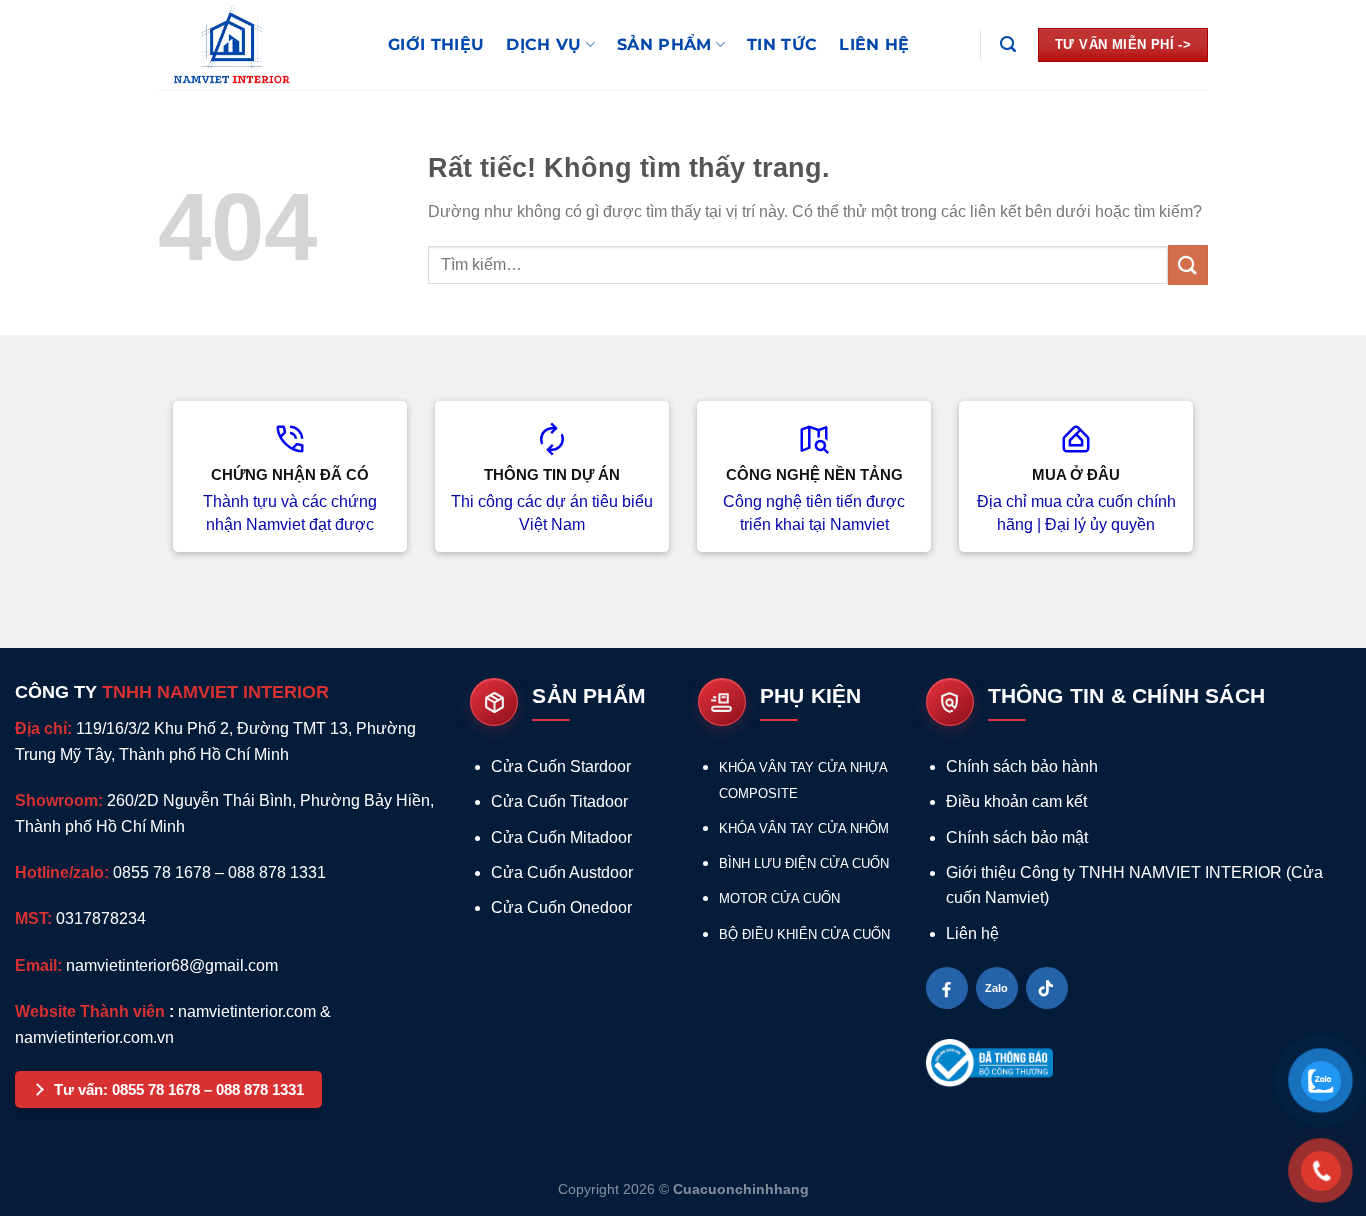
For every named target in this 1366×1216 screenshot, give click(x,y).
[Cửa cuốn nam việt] (258, 45)
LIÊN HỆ (874, 44)
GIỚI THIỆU (436, 44)
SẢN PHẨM (664, 44)
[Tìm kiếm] (1008, 44)
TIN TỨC (782, 44)
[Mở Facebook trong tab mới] (947, 988)
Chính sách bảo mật (1017, 837)
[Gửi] (1188, 264)
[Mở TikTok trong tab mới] (1047, 988)
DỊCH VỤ (543, 44)
